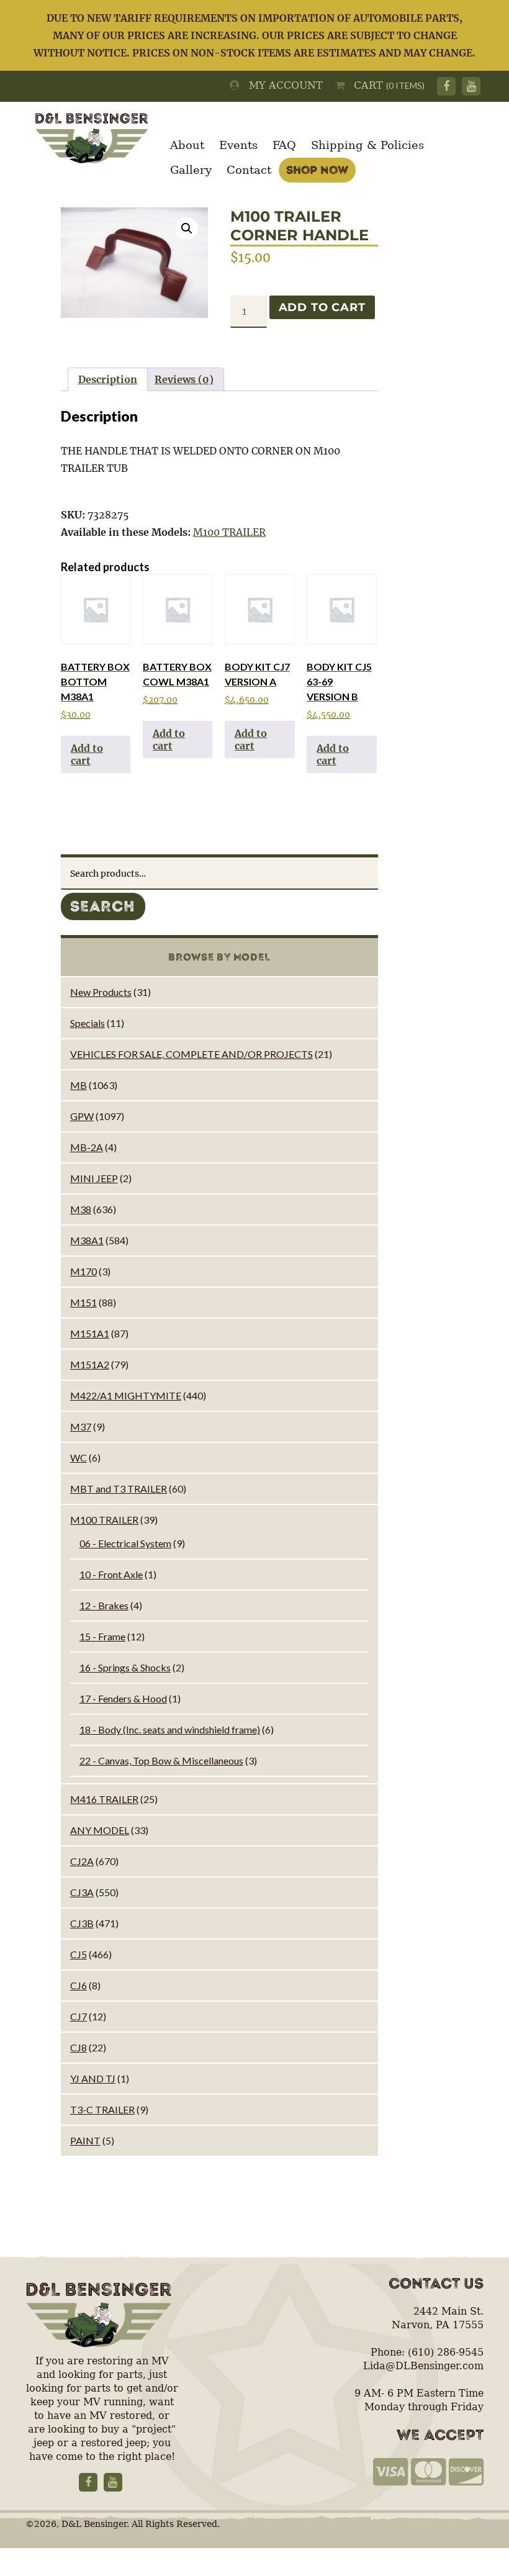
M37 (81, 1426)
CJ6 (79, 1985)
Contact (249, 170)
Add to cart (322, 307)
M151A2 (90, 1364)
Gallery (191, 170)
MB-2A (87, 1147)
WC (79, 1457)
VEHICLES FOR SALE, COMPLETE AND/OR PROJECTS (191, 1054)
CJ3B (82, 1923)
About (187, 145)
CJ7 (79, 2016)
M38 (81, 1209)
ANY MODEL (100, 1830)
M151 (83, 1302)
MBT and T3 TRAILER (119, 1489)
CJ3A (82, 1892)
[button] (187, 228)
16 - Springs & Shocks (125, 1667)
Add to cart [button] (87, 754)
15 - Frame (102, 1636)
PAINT (85, 2140)
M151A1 (90, 1333)
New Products (101, 992)
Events (238, 145)
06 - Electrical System (125, 1543)
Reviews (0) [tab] (184, 379)
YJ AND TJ (93, 2078)
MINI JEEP (94, 1178)
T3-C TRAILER (102, 2109)
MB (79, 1085)
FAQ (284, 145)
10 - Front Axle (111, 1574)
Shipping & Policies (367, 145)
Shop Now (317, 170)
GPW (82, 1116)
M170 (83, 1271)
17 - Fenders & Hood (123, 1698)
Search (103, 906)
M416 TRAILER (104, 1799)
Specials (88, 1023)
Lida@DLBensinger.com (423, 2366)
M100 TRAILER (229, 532)
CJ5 (79, 1954)
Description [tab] (108, 379)
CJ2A (82, 1861)
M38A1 (87, 1240)
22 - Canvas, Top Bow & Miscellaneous (161, 1760)
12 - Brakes (104, 1605)
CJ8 (79, 2047)
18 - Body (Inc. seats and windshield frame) (170, 1729)
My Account (281, 85)
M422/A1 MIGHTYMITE (126, 1395)
